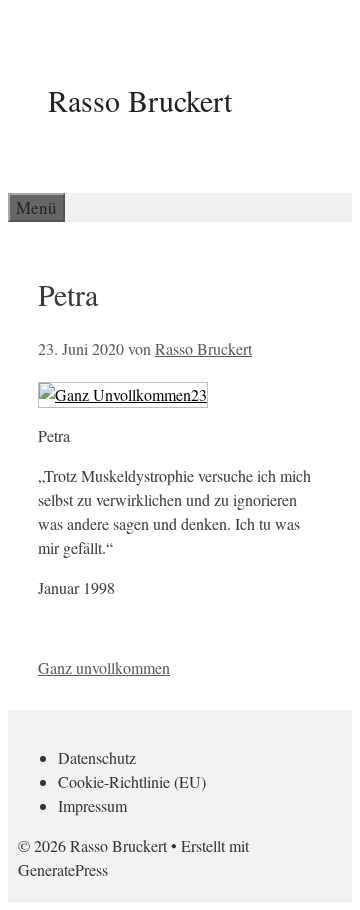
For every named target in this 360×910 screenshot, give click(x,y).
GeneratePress (63, 869)
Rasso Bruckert (140, 100)
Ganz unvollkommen (104, 667)
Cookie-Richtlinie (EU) (132, 781)
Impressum (92, 805)
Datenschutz (97, 757)
